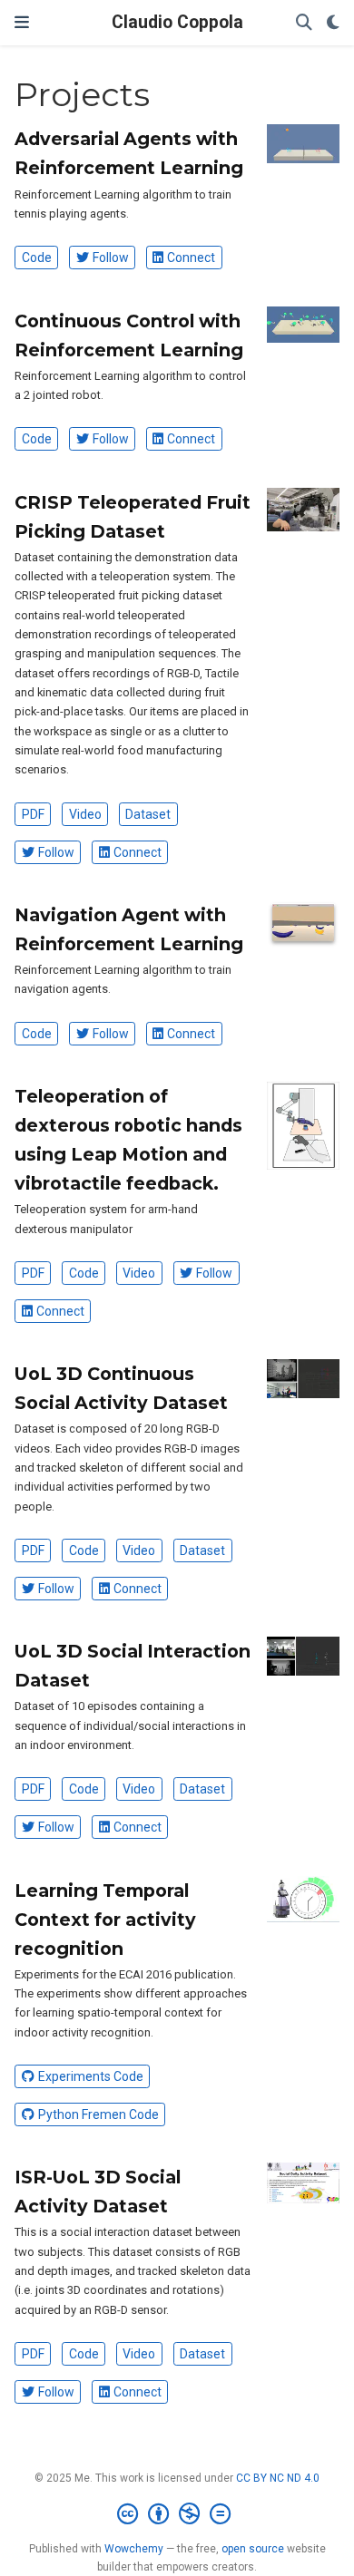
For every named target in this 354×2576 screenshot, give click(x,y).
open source (253, 2549)
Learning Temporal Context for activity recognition (105, 1920)
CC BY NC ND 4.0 (278, 2478)
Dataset (148, 814)
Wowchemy (134, 2549)
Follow (111, 258)
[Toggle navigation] (22, 22)
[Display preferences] (333, 23)
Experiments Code (91, 2076)
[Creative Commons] (177, 2514)
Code (37, 258)
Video (85, 814)
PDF (33, 814)
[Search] (304, 23)
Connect (191, 258)
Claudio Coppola (177, 22)
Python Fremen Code (98, 2114)
